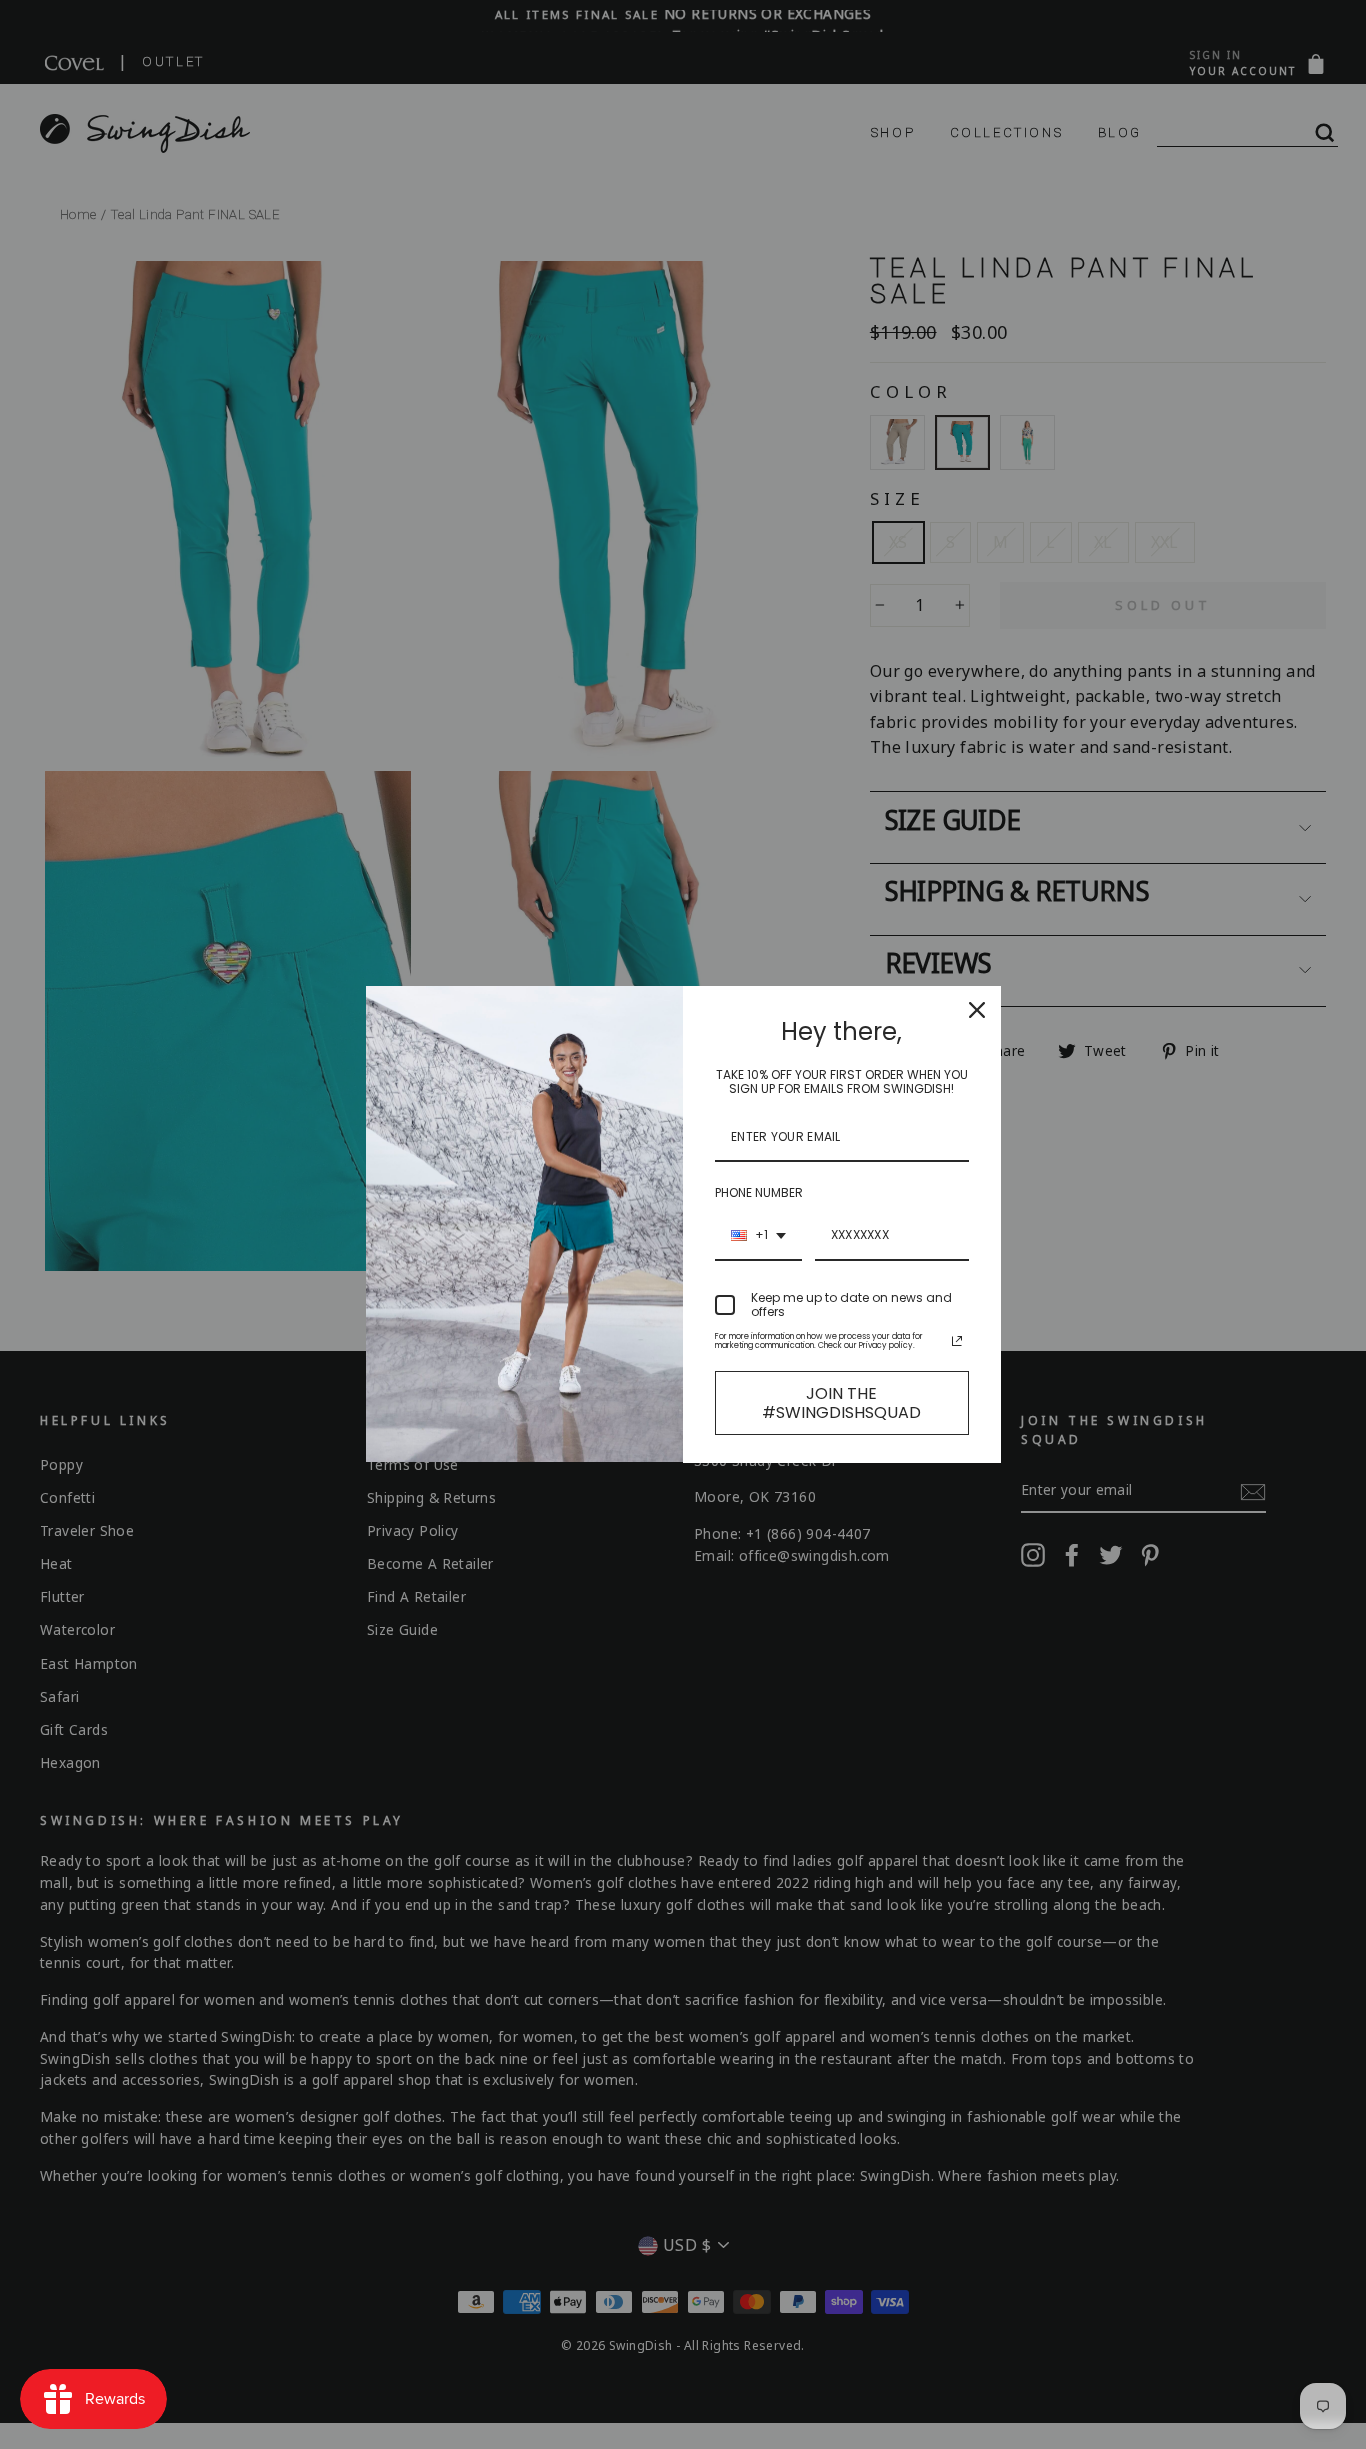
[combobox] (758, 1236)
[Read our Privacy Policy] (957, 1341)
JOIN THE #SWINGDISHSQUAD (841, 1403)
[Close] (977, 1010)
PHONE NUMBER (759, 1192)
